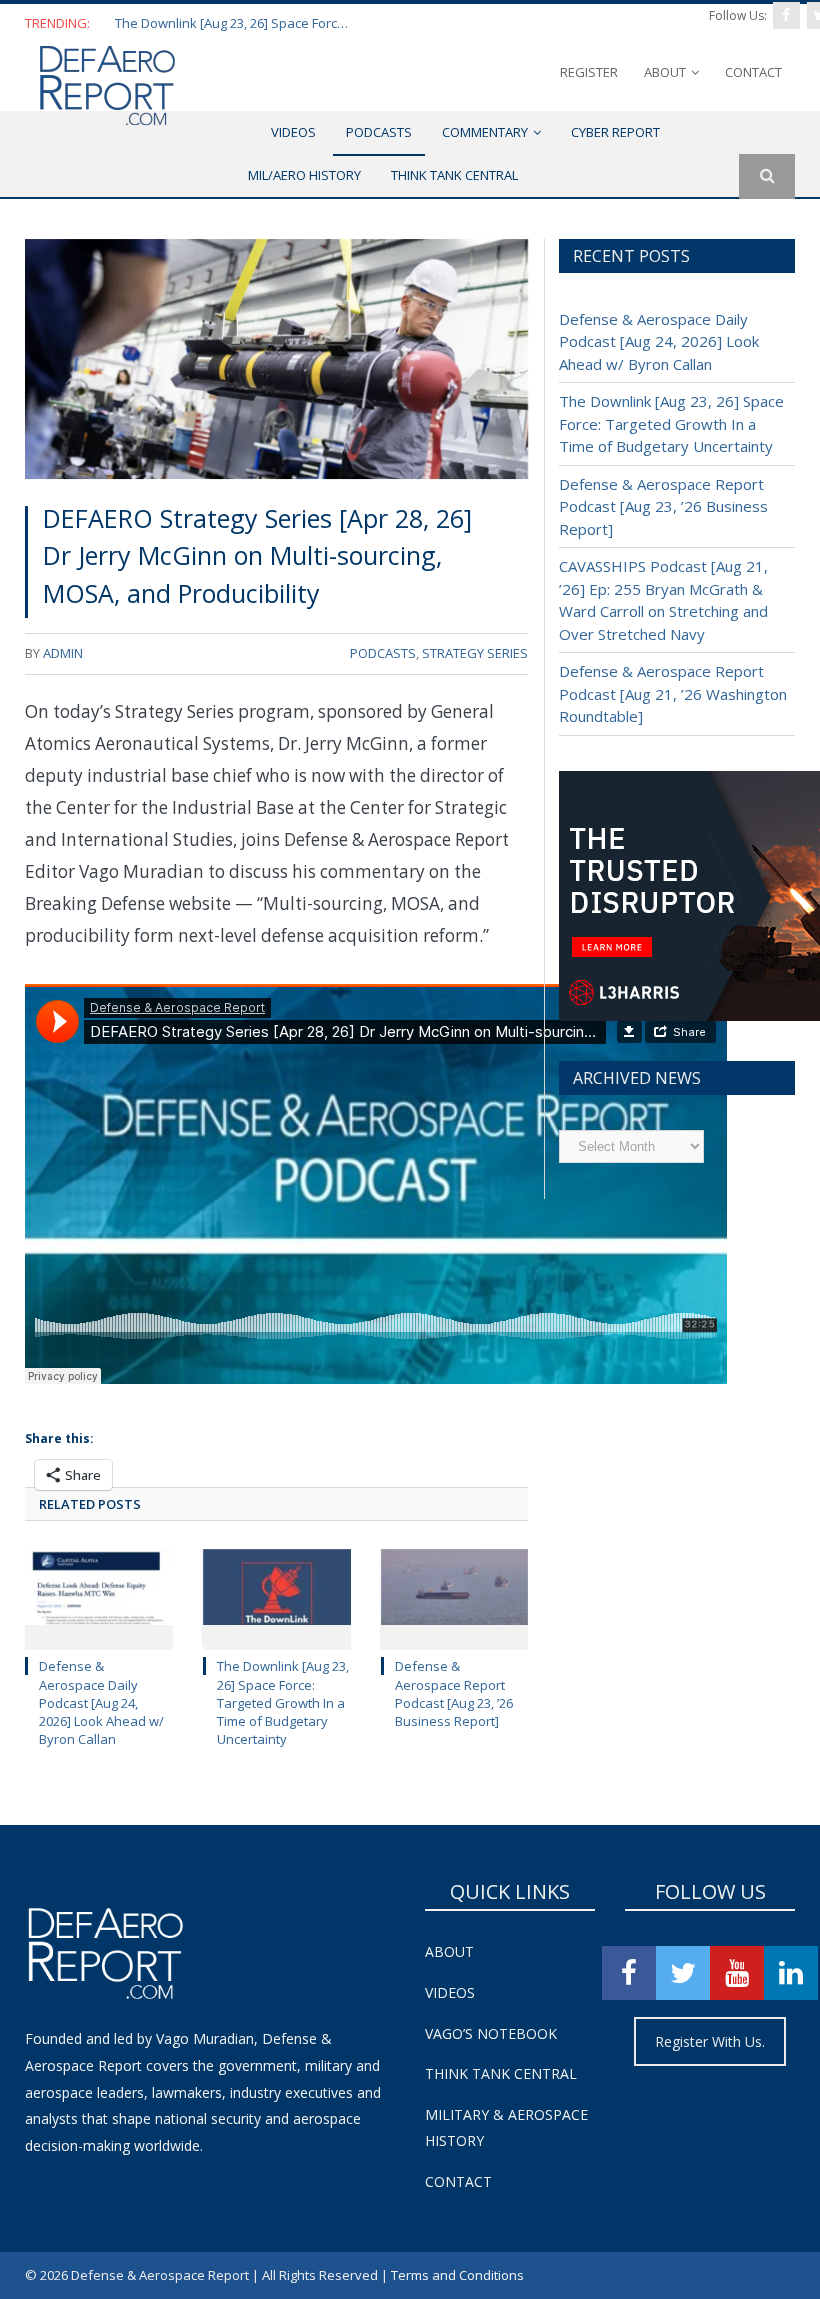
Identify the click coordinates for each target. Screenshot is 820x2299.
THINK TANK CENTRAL (454, 175)
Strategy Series (475, 653)
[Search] (767, 176)
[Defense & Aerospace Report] (107, 85)
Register (589, 72)
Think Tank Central (501, 2073)
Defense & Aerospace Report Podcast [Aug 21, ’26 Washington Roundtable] (673, 693)
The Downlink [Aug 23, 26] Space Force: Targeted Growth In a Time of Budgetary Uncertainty (235, 23)
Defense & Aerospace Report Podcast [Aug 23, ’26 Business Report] (454, 1693)
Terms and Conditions (457, 2275)
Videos (450, 1992)
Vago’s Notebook (491, 2033)
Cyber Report (615, 132)
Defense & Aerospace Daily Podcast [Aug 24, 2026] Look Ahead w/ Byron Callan (101, 1702)
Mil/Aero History (304, 175)
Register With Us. (710, 2041)
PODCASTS (379, 132)
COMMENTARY (485, 132)
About (665, 72)
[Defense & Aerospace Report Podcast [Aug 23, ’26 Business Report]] (455, 1597)
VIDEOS (293, 132)
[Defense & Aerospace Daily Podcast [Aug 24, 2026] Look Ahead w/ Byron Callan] (99, 1597)
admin (63, 653)
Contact (753, 72)
